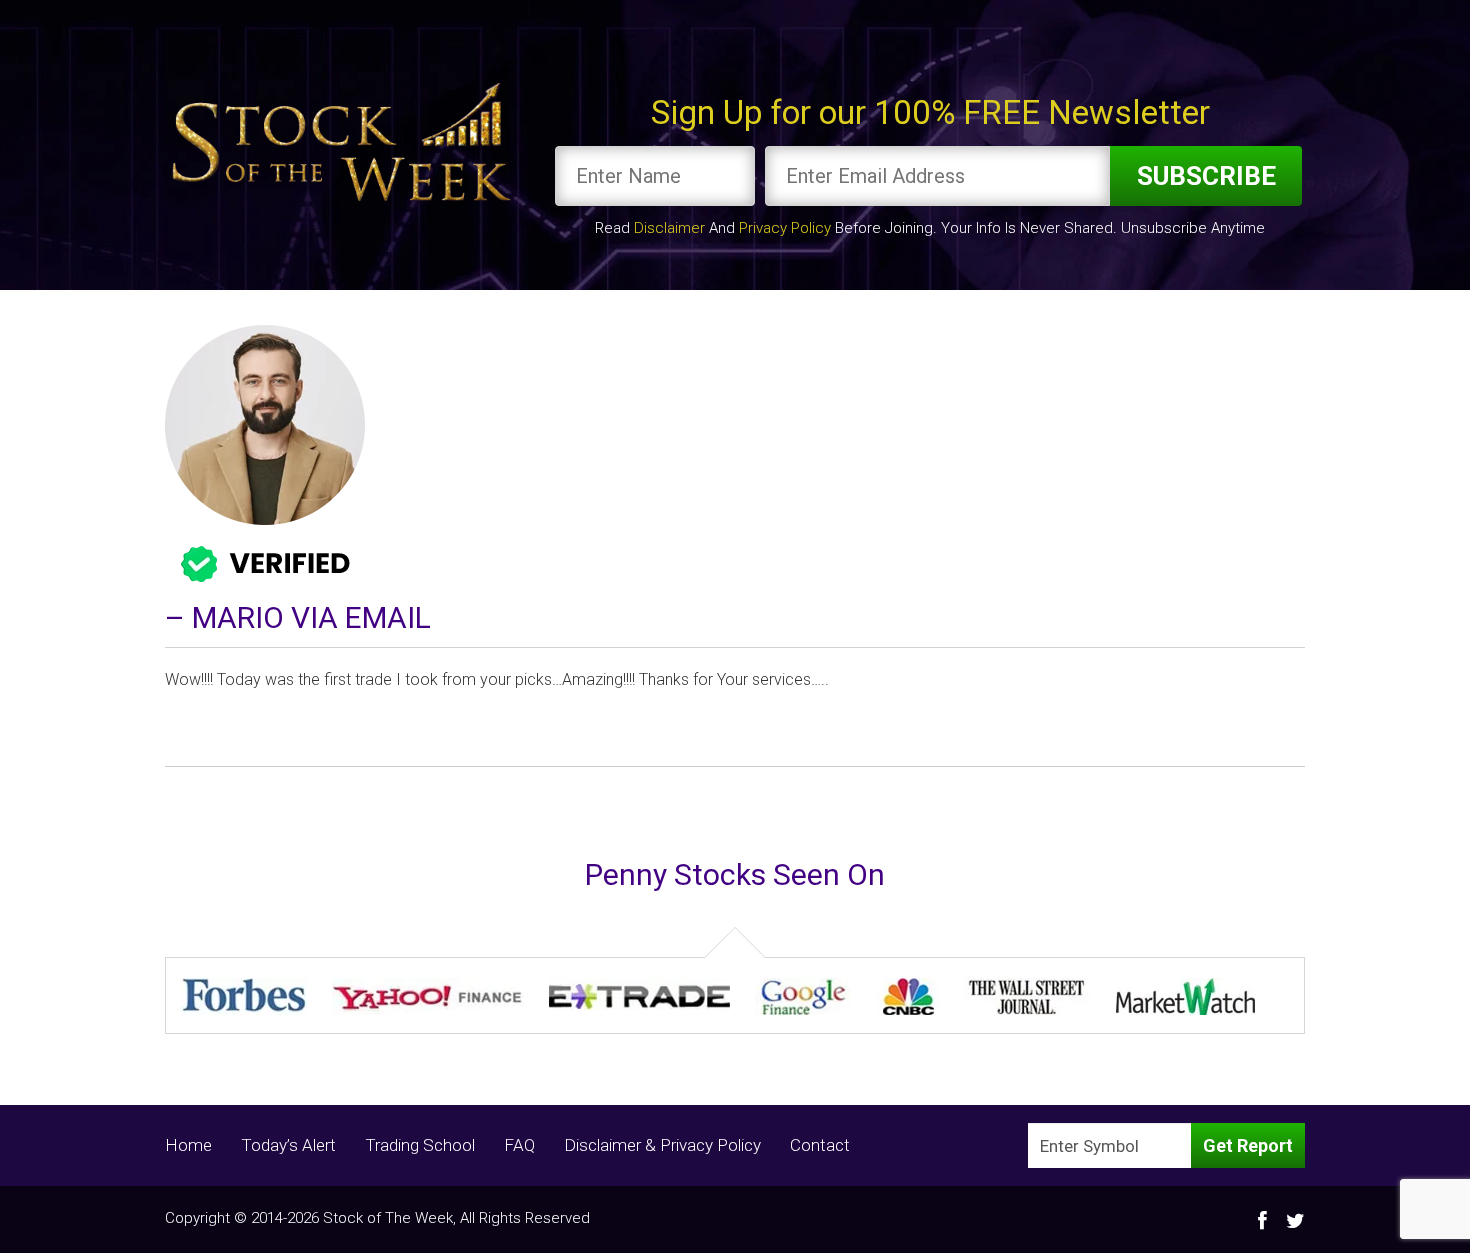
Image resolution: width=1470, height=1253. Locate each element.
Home (188, 1145)
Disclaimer (669, 228)
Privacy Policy (785, 228)
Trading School (420, 1145)
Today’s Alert (288, 1145)
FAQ (519, 1145)
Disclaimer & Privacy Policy (662, 1145)
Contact (820, 1145)
